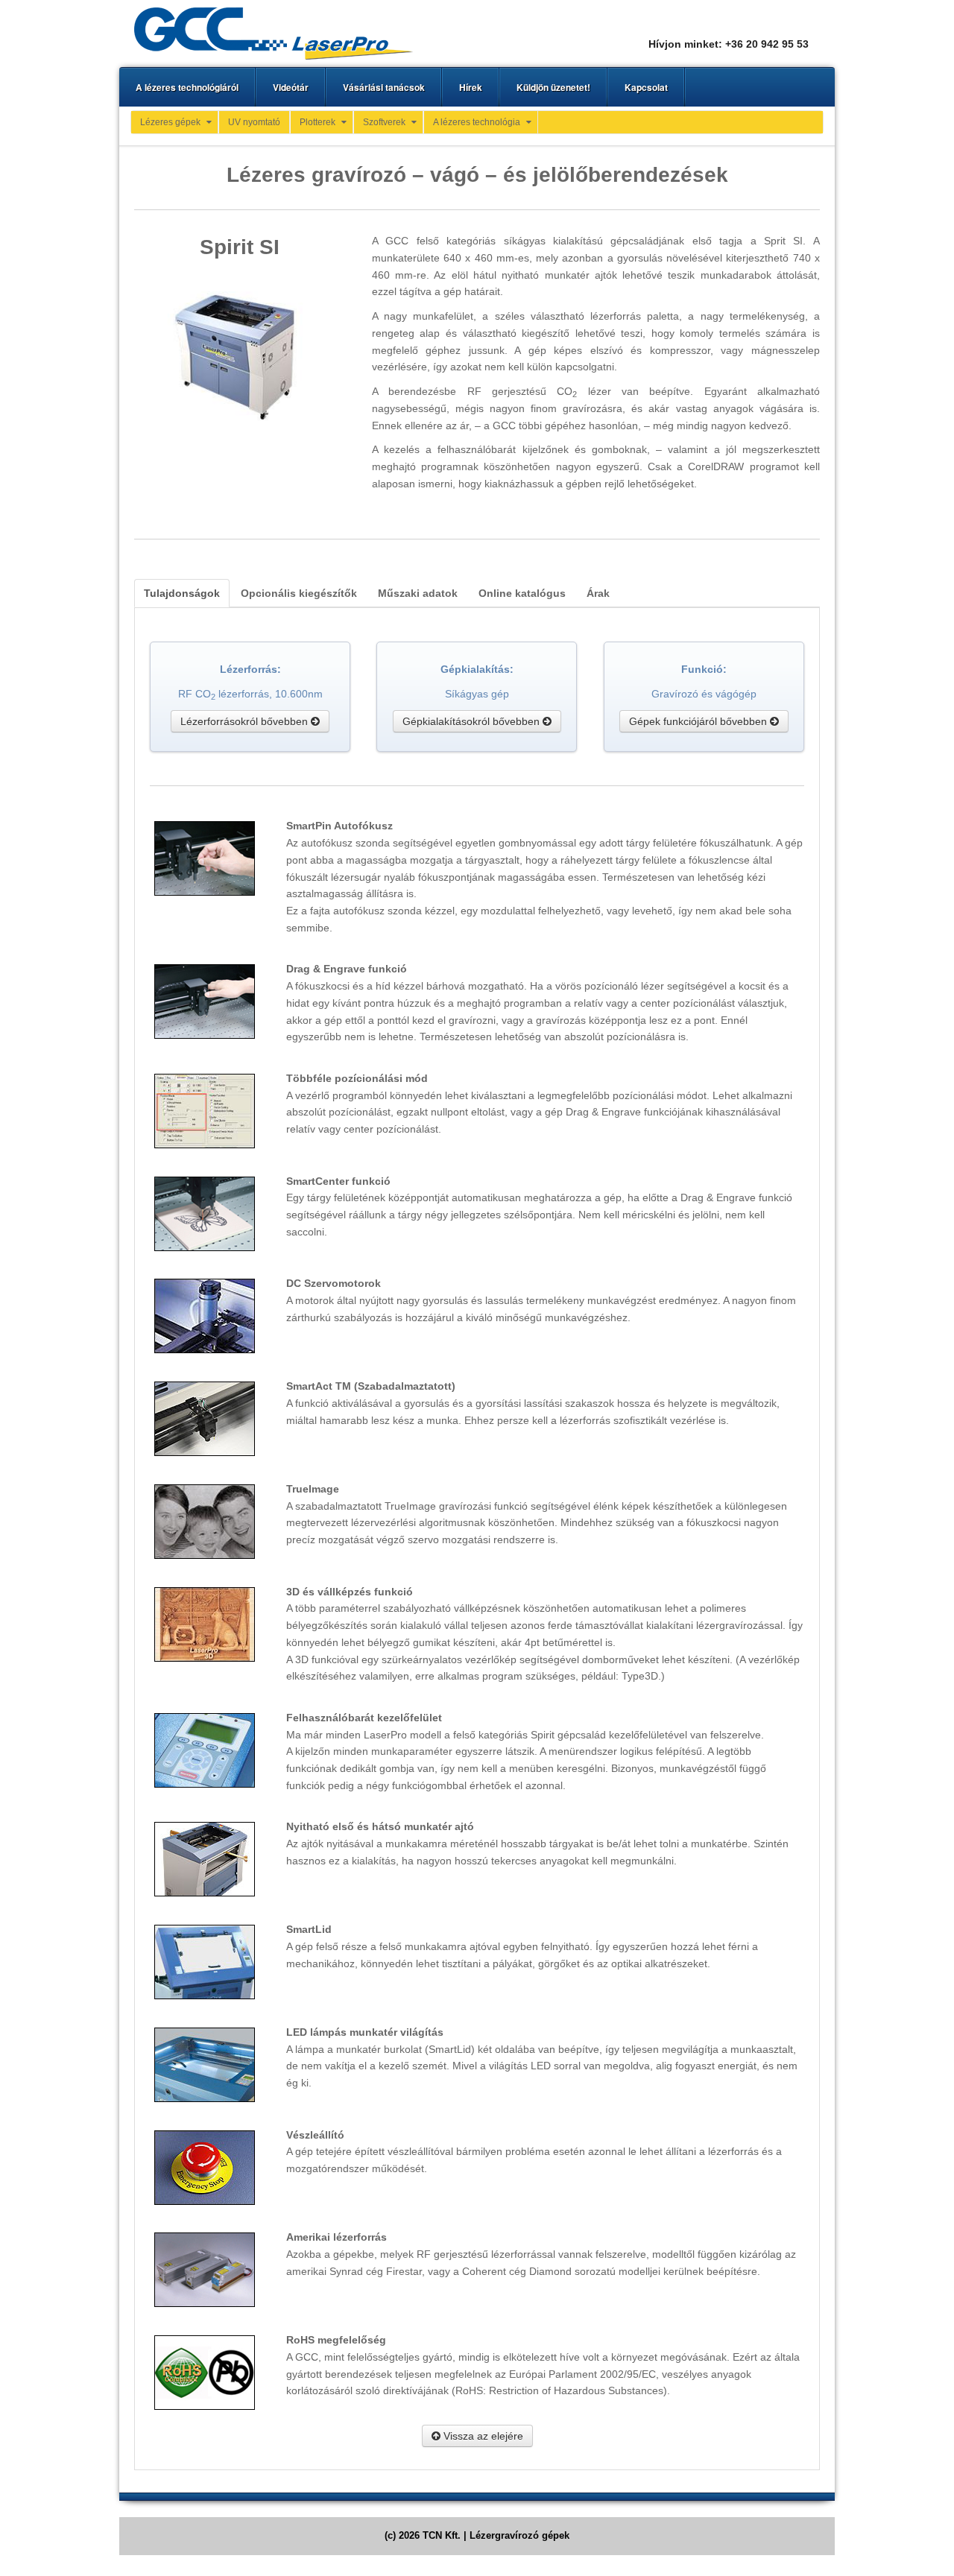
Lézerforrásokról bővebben (246, 721)
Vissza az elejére (482, 2436)
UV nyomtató (254, 122)
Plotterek (318, 122)
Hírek (471, 87)
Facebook (797, 24)
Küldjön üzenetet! (553, 87)
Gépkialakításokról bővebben (473, 721)
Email (777, 24)
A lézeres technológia (477, 122)
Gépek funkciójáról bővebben (699, 721)
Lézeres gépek (170, 122)
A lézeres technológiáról (187, 87)
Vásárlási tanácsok (384, 87)
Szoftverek (384, 122)
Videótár (291, 87)
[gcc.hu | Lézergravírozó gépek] (274, 33)
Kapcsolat (646, 87)
